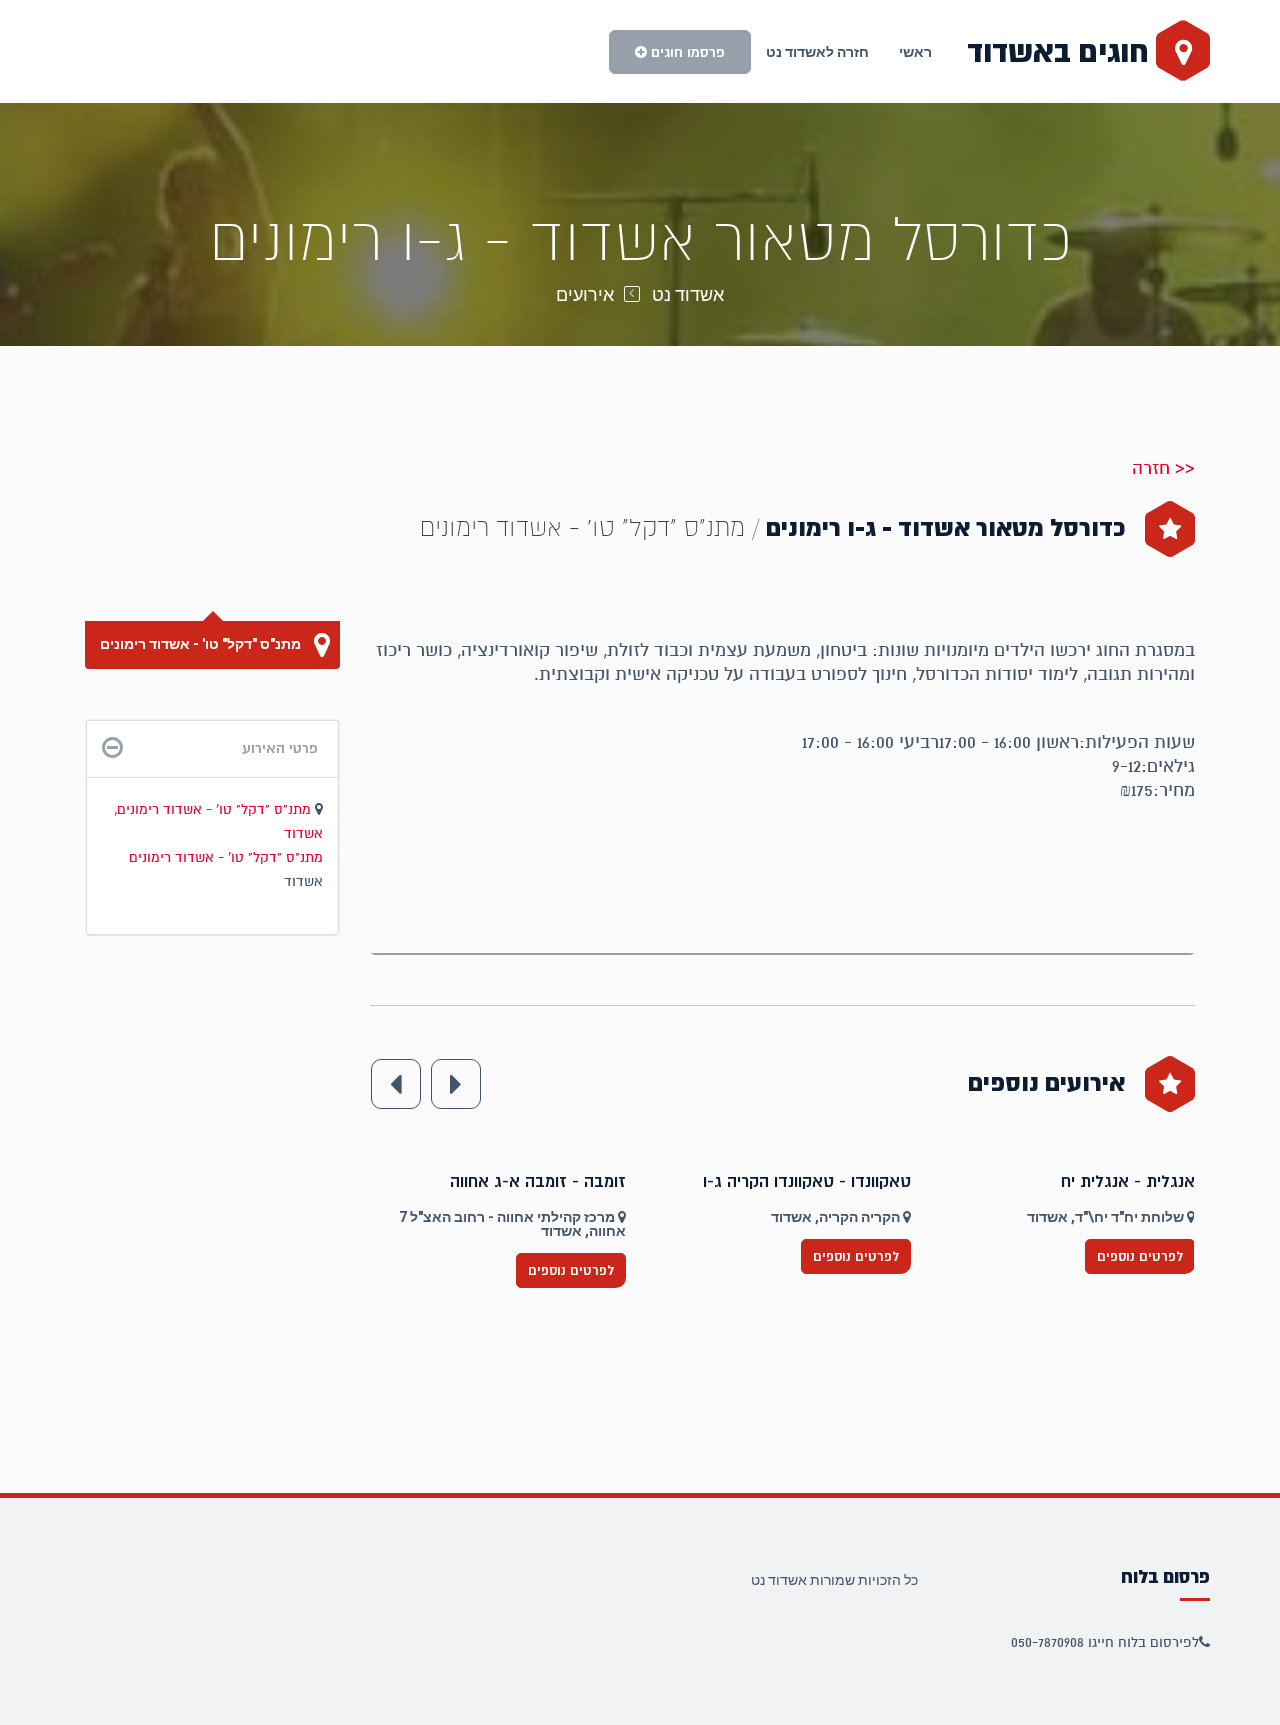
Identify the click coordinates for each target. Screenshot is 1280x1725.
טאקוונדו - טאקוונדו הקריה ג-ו (1091, 1182)
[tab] (212, 748)
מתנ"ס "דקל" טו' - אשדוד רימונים (202, 644)
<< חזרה (1163, 468)
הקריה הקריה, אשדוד (1121, 1217)
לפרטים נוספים (571, 1256)
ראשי (915, 52)
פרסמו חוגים (686, 52)
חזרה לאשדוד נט (817, 52)
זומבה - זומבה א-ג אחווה (823, 1182)
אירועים (585, 294)
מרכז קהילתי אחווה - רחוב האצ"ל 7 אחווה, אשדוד (797, 1224)
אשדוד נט (688, 294)
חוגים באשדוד (1061, 52)
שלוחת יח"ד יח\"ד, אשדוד (538, 1217)
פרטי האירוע (280, 748)
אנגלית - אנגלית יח (559, 1182)
